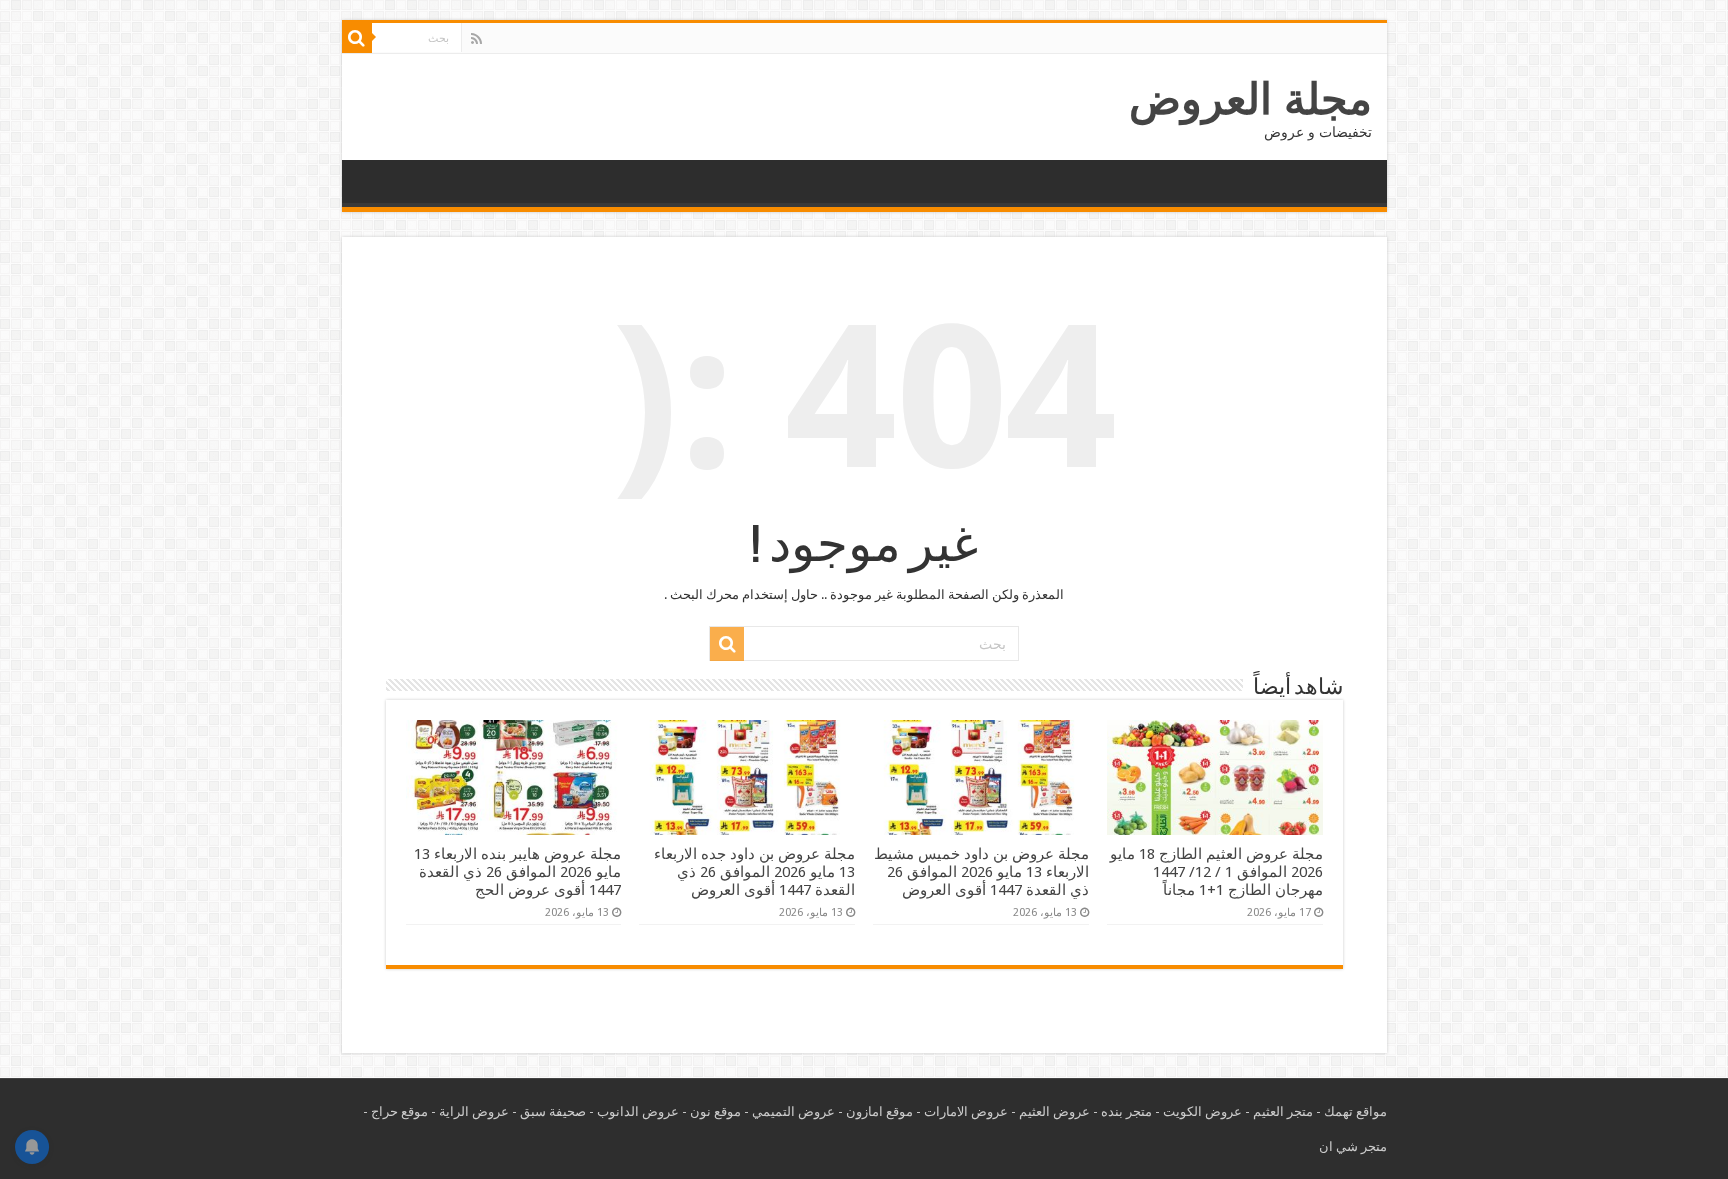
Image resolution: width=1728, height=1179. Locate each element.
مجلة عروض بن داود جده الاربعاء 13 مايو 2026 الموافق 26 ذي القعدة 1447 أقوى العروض (754, 872)
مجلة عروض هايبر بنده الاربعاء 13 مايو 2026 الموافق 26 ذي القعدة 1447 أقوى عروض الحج (517, 872)
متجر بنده (1126, 1111)
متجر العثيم (1283, 1111)
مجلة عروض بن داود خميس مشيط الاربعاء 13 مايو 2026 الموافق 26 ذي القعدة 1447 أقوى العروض (981, 872)
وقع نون (712, 1111)
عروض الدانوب (638, 1111)
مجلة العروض (1250, 99)
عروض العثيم (1054, 1111)
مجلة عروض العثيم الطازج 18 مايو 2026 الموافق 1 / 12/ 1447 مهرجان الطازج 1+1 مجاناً (1216, 872)
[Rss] (476, 39)
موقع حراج (399, 1111)
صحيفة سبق (553, 1111)
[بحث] (357, 38)
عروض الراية (474, 1111)
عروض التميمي (793, 1111)
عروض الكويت (1202, 1111)
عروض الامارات (966, 1111)
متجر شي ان (1353, 1146)
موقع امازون (879, 1111)
